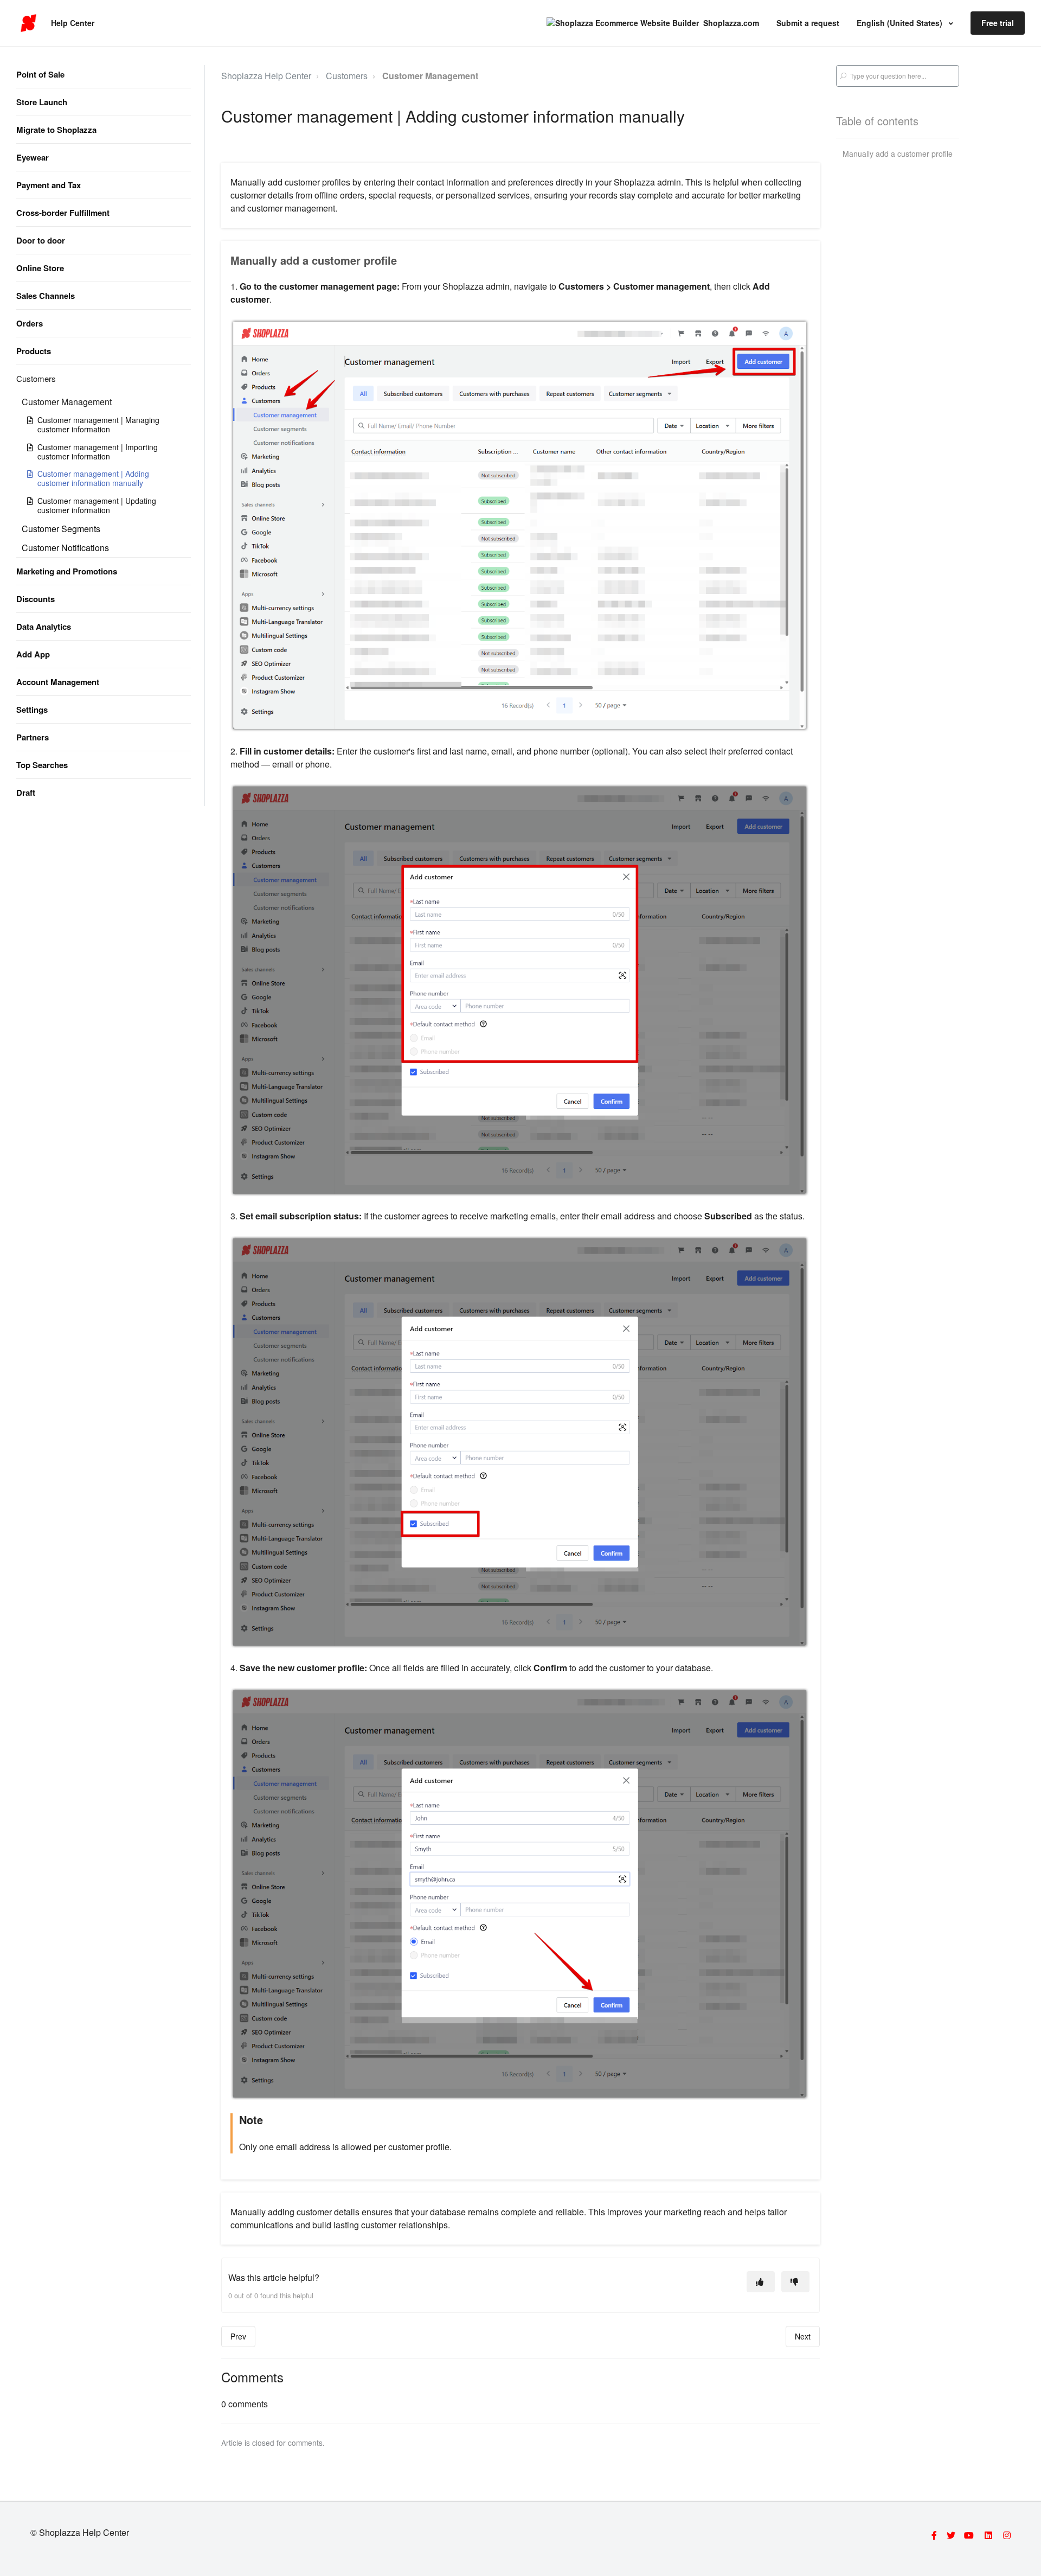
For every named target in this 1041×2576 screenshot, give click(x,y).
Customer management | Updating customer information (97, 505)
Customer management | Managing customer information (98, 424)
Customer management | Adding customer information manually (93, 478)
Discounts (36, 599)
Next (803, 2336)
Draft (26, 792)
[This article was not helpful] (795, 2282)
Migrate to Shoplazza (56, 130)
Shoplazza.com (731, 23)
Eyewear (33, 157)
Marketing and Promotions (67, 571)
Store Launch (42, 102)
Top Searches (42, 765)
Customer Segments (61, 529)
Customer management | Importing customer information (98, 452)
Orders (30, 323)
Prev (238, 2336)
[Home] (28, 23)
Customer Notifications (65, 548)
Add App (33, 654)
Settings (32, 709)
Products (34, 351)
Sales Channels (46, 296)
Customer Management (67, 402)
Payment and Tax (49, 185)
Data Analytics (44, 627)
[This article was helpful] (761, 2282)
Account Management (58, 682)
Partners (33, 737)
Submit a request (808, 23)
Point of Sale (40, 74)
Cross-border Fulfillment (63, 213)
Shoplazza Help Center (266, 76)
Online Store (40, 268)
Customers (36, 378)
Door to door (41, 240)
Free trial (998, 23)
